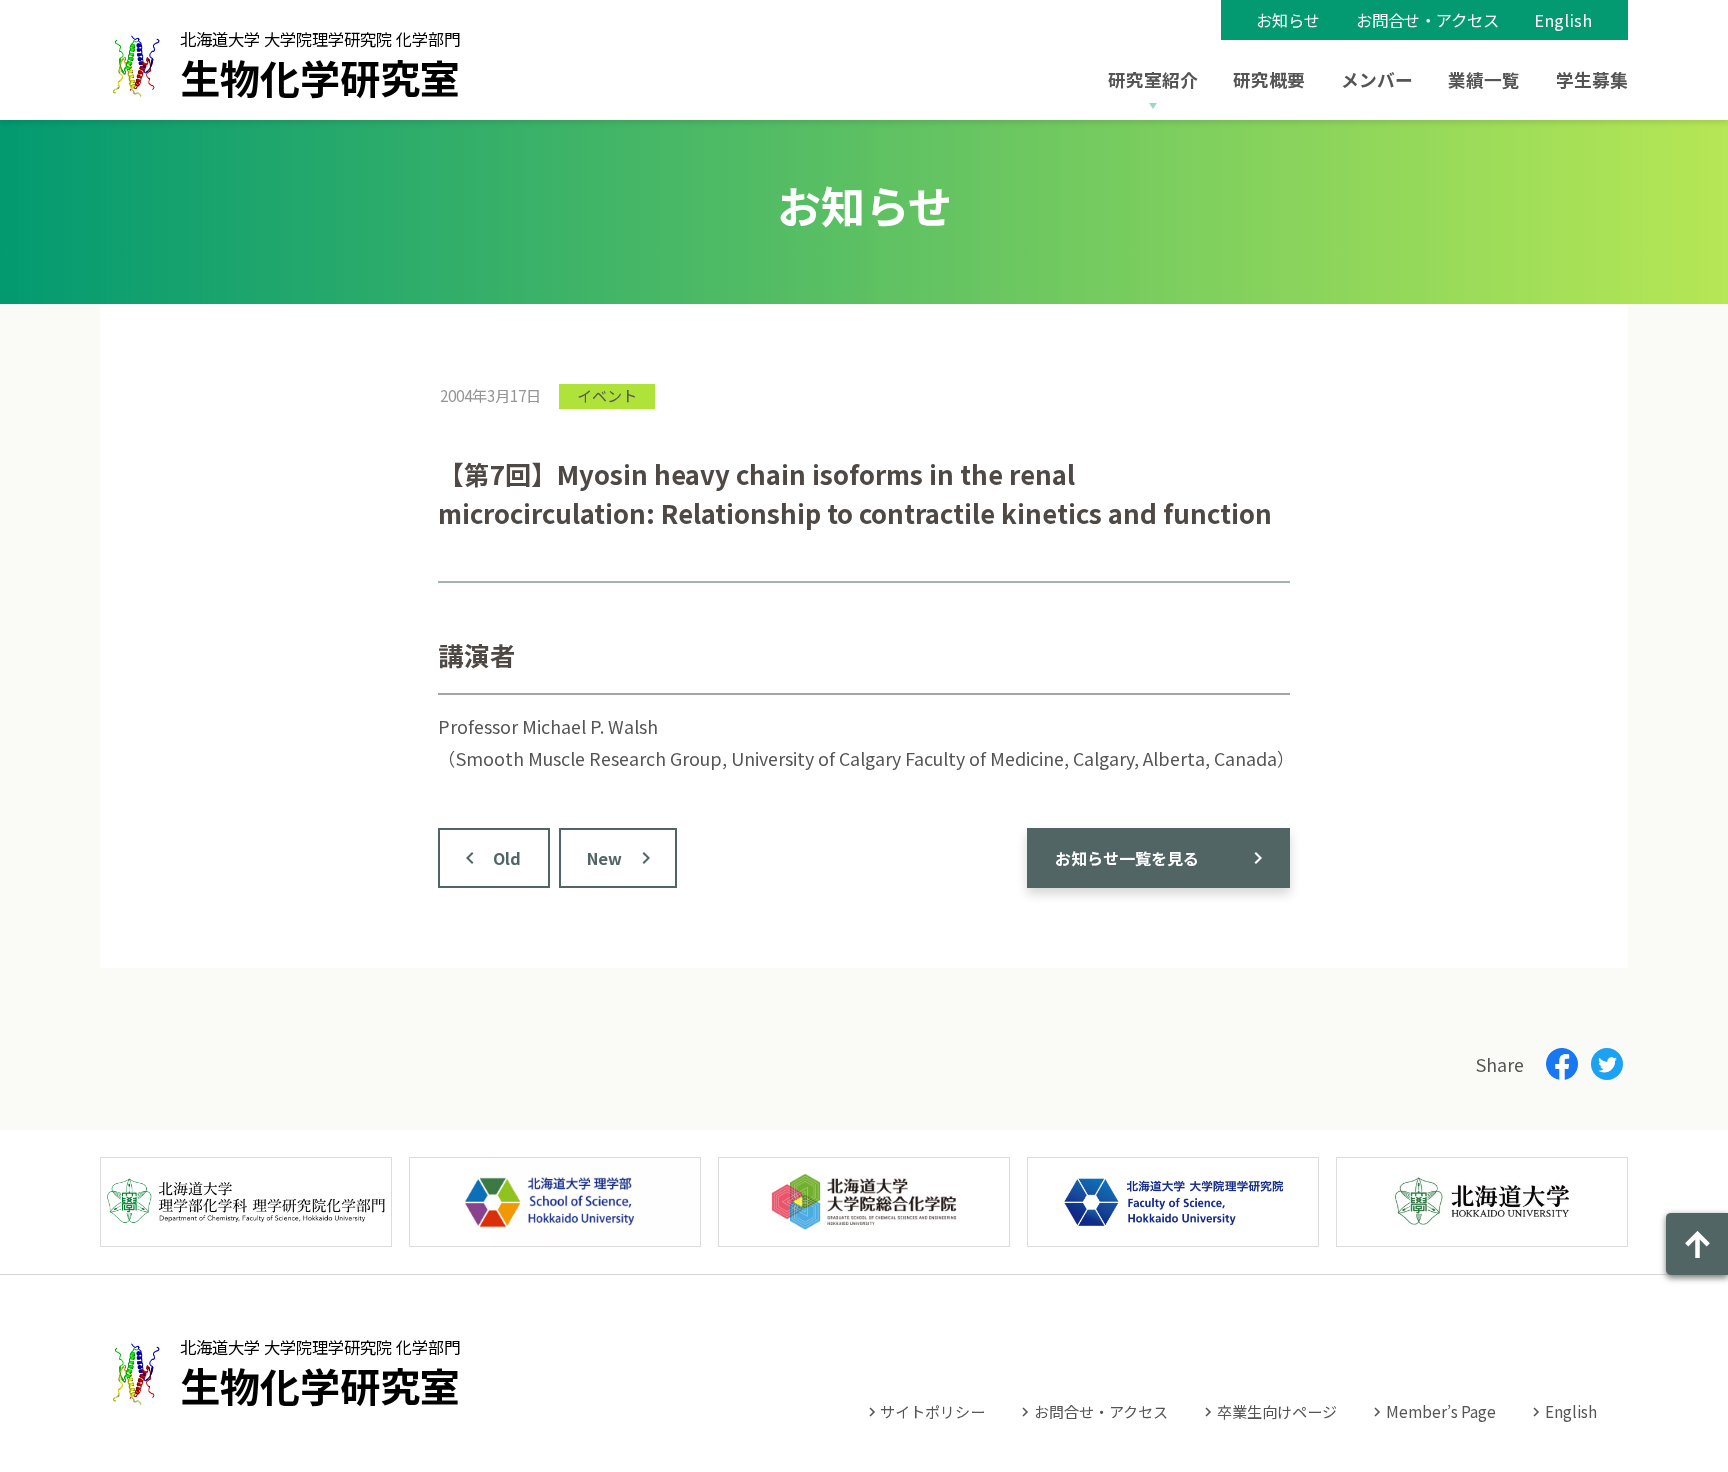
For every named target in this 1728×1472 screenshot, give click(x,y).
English (1563, 20)
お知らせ (1288, 20)
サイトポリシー (932, 1411)
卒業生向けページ (1277, 1411)
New (604, 858)
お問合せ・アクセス (1427, 20)
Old (507, 858)
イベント (607, 395)
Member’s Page (1441, 1411)
